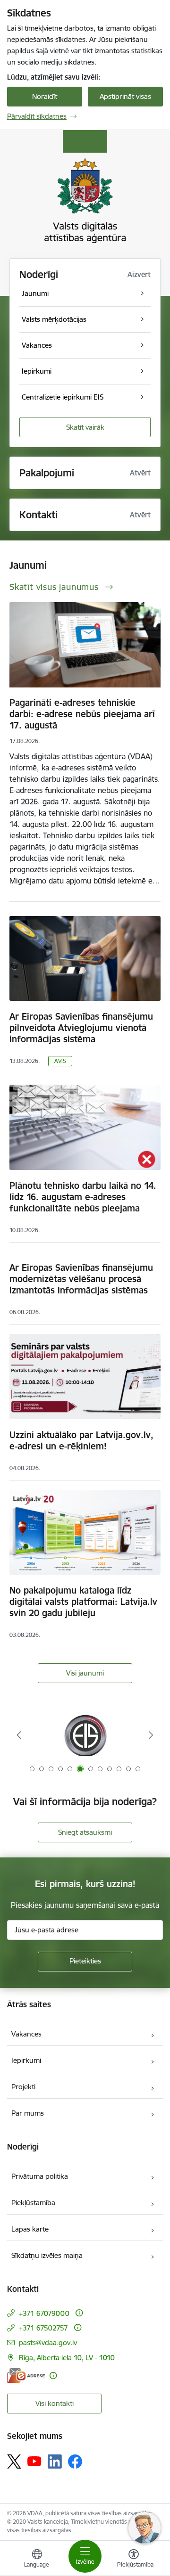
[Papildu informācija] (79, 2313)
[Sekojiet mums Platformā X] (14, 2462)
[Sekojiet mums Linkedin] (55, 2462)
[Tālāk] (151, 1735)
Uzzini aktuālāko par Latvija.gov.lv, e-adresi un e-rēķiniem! (81, 1440)
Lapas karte (30, 2229)
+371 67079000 (44, 2313)
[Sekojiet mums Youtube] (34, 2461)
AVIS (60, 1061)
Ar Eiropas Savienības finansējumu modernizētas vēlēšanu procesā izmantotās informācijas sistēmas (81, 1279)
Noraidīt (45, 96)
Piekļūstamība (33, 2203)
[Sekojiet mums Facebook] (75, 2462)
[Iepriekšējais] (19, 1735)
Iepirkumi (26, 2060)
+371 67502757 (43, 2328)
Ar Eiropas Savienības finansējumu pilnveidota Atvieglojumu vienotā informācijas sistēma (81, 1028)
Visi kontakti (55, 2403)
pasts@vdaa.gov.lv (48, 2343)
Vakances (26, 2034)
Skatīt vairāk (85, 427)
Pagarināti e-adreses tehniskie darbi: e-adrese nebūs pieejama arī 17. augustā (82, 714)
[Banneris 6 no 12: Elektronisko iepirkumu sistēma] (85, 1735)
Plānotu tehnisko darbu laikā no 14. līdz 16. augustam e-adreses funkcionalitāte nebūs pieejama (83, 1197)
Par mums (28, 2113)
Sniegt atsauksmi (85, 1832)
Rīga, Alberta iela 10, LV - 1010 (67, 2358)
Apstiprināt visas (125, 96)
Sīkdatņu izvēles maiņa (47, 2255)
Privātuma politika (40, 2176)
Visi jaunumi (85, 1673)
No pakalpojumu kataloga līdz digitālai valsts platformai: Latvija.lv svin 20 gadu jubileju (83, 1602)
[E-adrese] (26, 2376)
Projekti (23, 2087)
